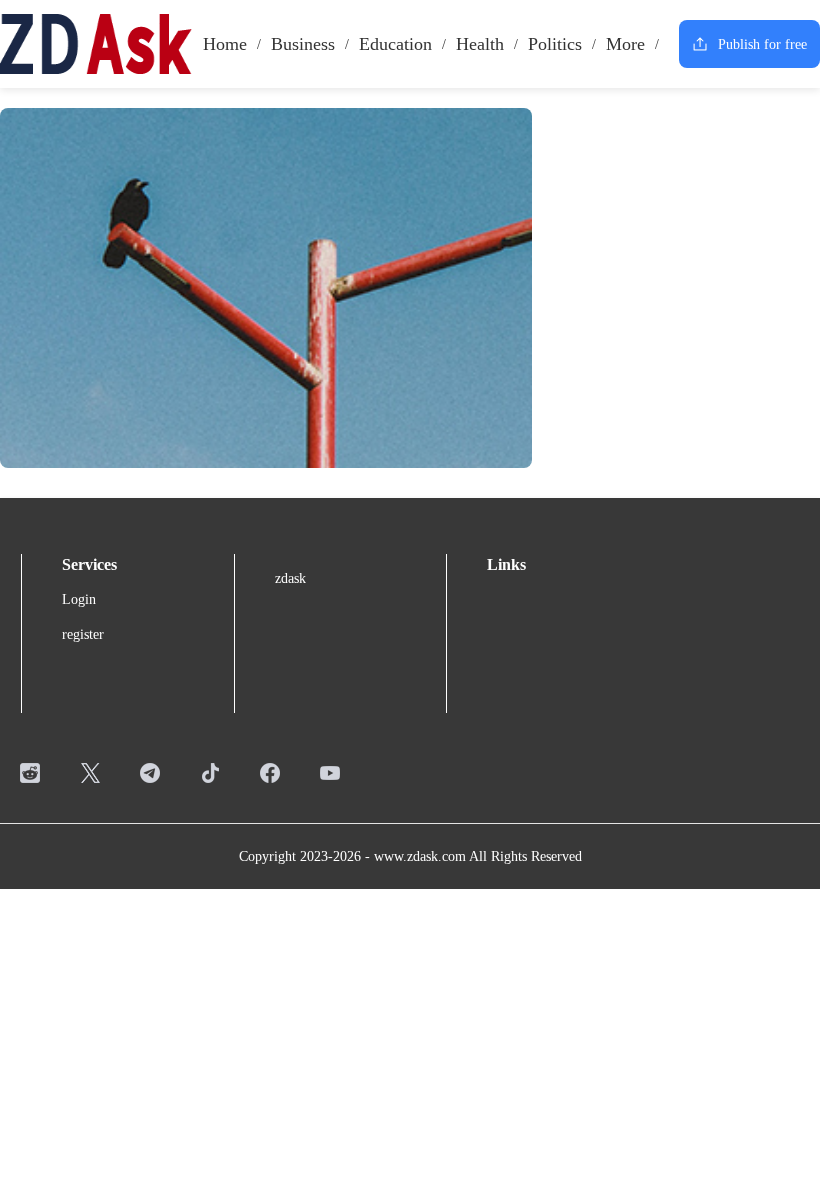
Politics (555, 44)
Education (395, 44)
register (83, 634)
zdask (290, 578)
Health (480, 44)
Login (79, 599)
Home (225, 44)
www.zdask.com (420, 856)
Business (303, 44)
